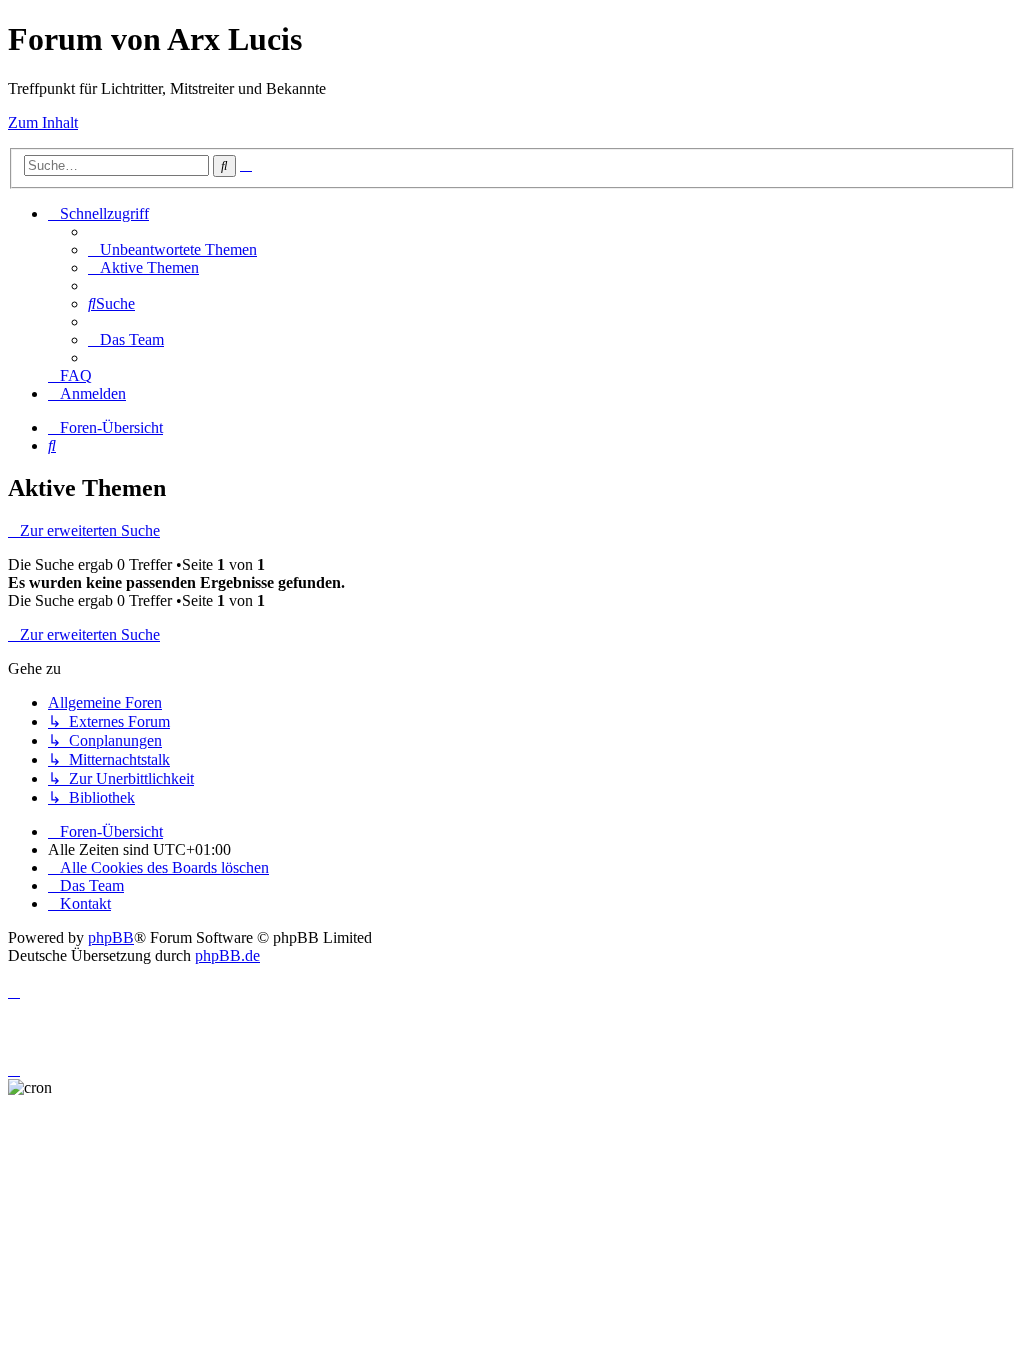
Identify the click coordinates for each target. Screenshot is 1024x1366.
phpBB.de (227, 955)
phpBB (111, 937)
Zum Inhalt (43, 122)
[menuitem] (172, 249)
